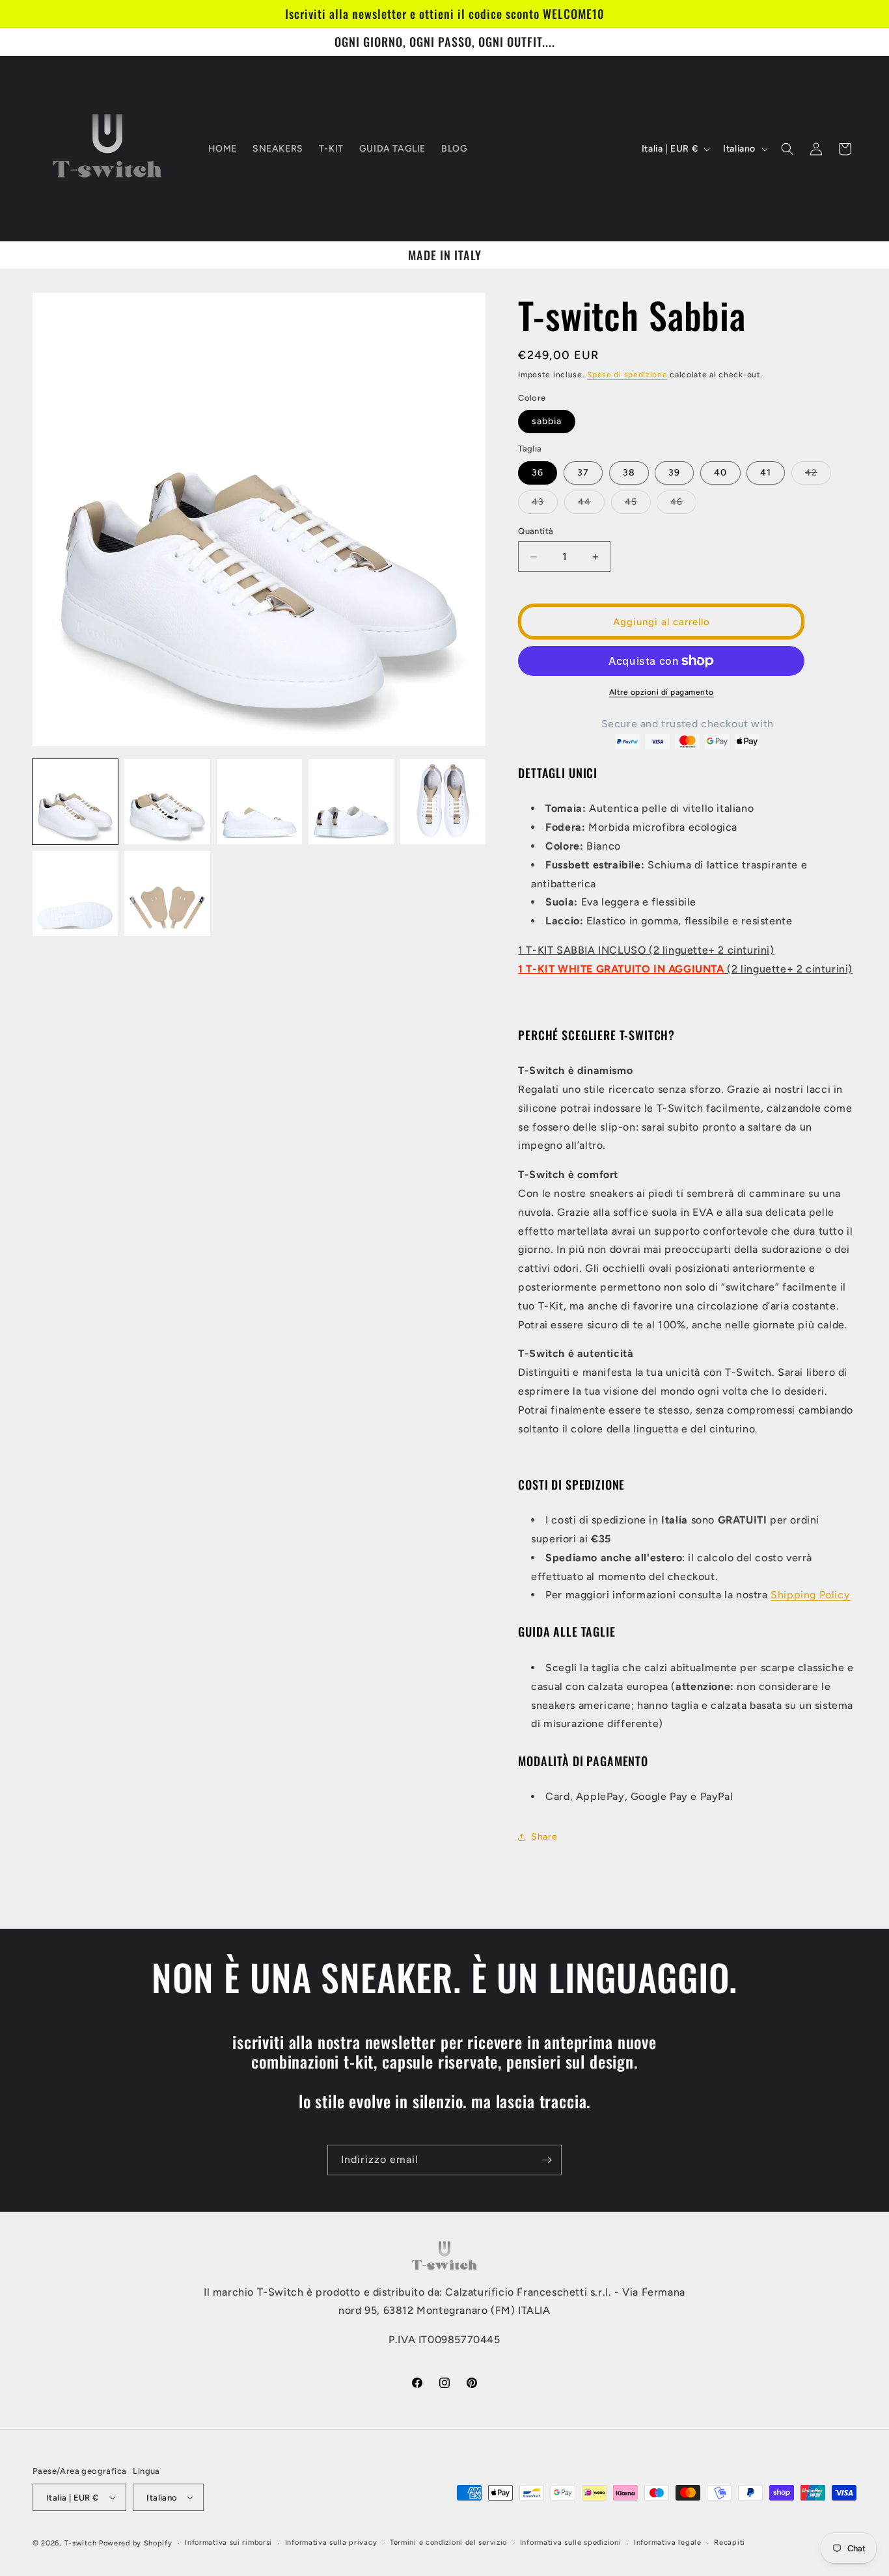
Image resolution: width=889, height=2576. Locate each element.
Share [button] (544, 1837)
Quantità (536, 531)
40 (720, 473)
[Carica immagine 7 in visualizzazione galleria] (167, 893)
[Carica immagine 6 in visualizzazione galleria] (75, 893)
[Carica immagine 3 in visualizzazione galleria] (259, 802)
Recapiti (730, 2542)
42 (818, 476)
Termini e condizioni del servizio (448, 2542)
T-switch (81, 2543)
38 (629, 473)
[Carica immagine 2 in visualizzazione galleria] (167, 802)
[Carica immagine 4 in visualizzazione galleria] (351, 802)
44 (591, 505)
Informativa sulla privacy (331, 2542)
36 (538, 473)
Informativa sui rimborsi (228, 2542)
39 (674, 473)
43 (545, 505)
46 (683, 505)
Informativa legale (668, 2542)
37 (583, 473)
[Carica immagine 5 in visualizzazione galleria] (443, 802)
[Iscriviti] (547, 2160)
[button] (787, 149)
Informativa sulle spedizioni (571, 2542)
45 (638, 505)
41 (766, 473)
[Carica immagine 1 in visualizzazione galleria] (75, 802)
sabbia (547, 421)
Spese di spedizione (627, 375)
